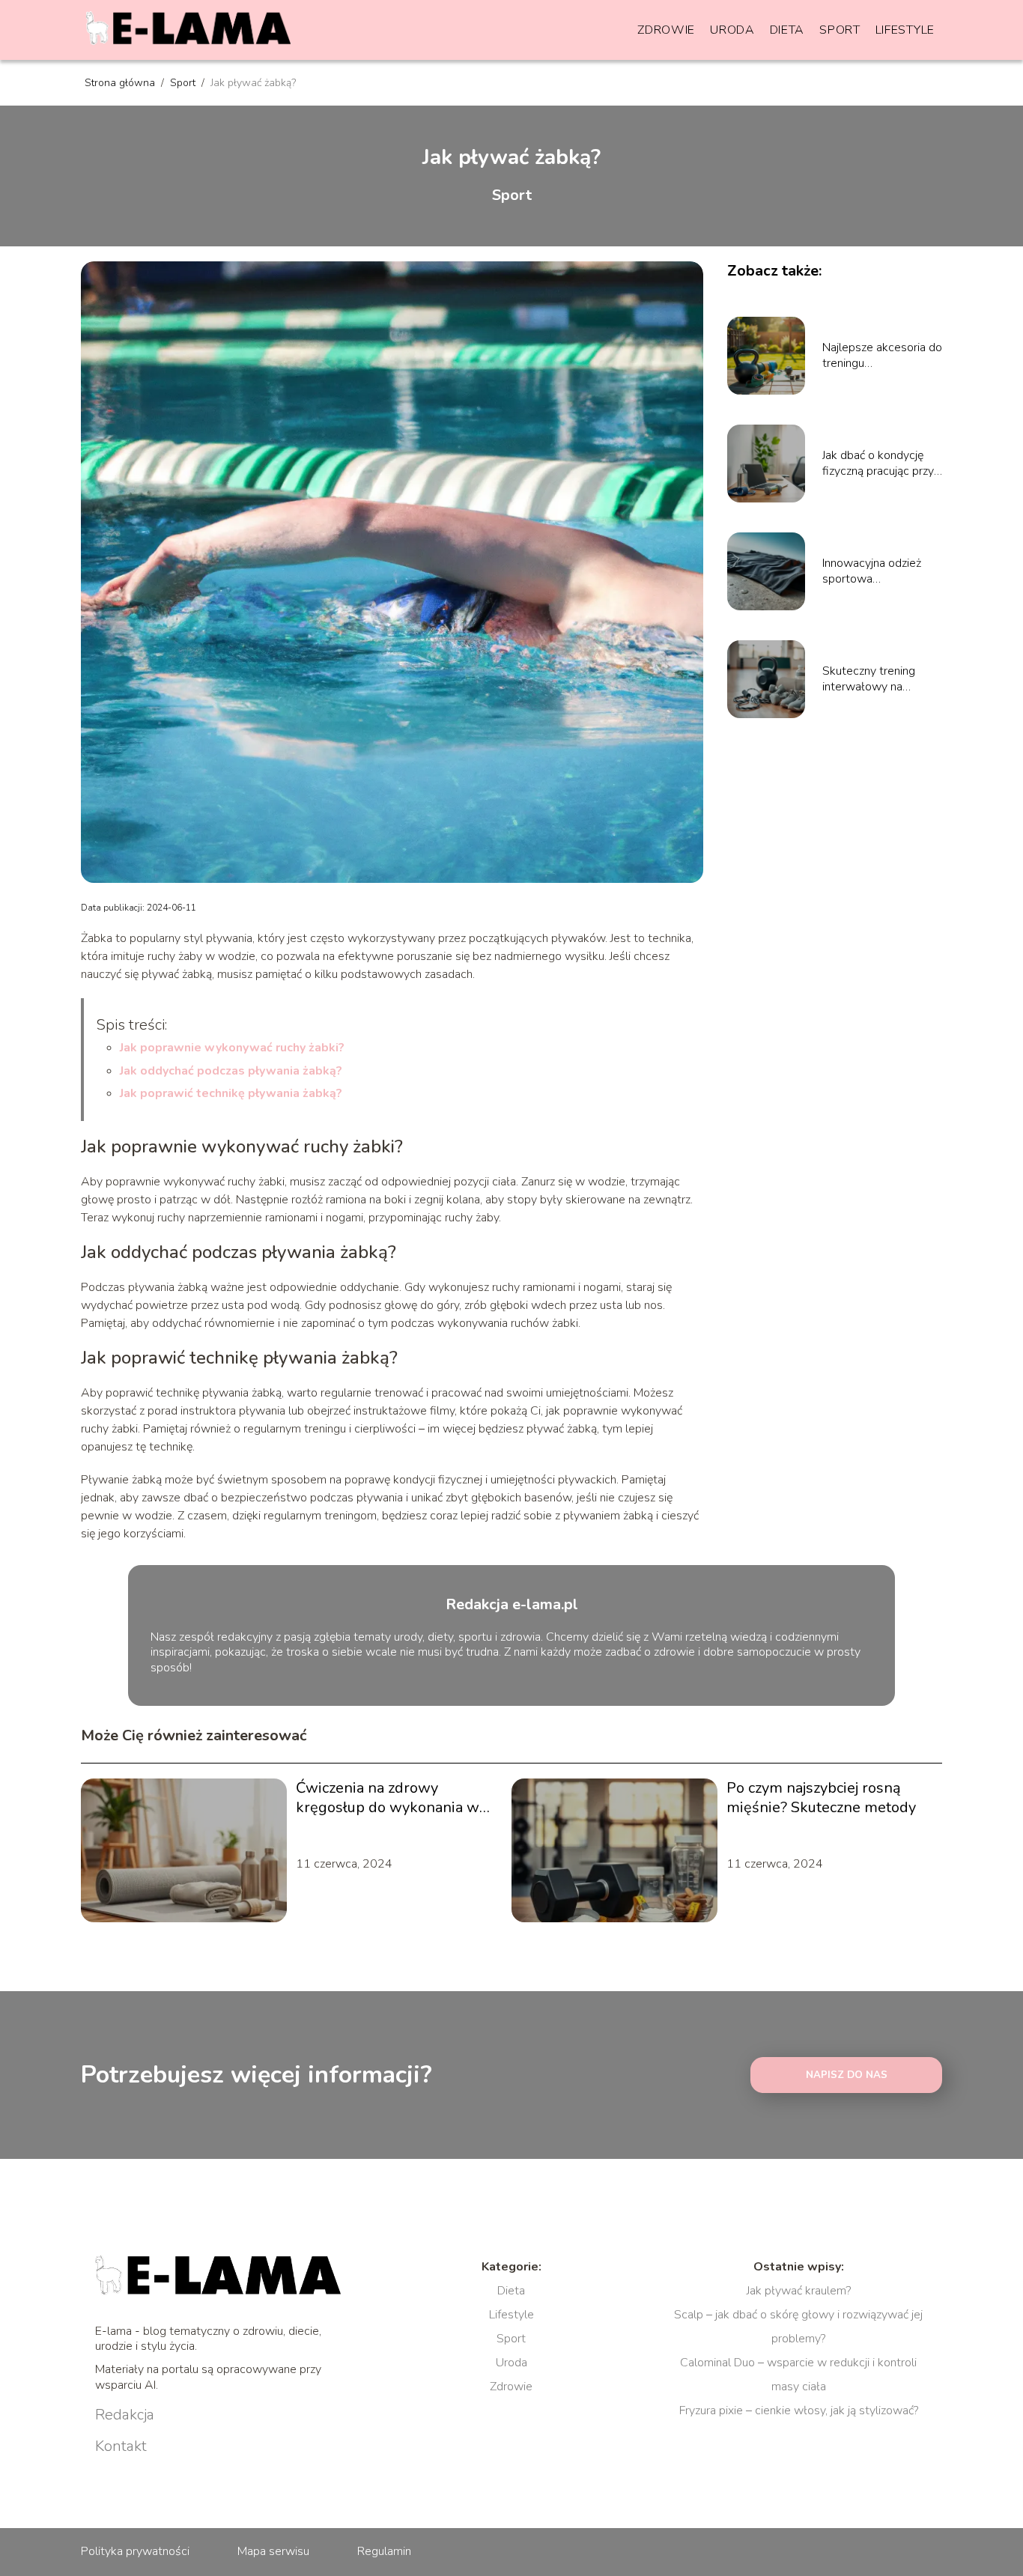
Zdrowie (666, 30)
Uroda (732, 30)
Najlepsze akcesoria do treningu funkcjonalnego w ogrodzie (882, 356)
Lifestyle (905, 30)
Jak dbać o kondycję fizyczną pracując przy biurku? (878, 464)
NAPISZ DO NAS (847, 2075)
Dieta (787, 30)
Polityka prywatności (135, 2551)
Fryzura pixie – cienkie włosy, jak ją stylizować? (799, 2411)
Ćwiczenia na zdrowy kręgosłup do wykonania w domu (388, 1798)
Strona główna (121, 83)
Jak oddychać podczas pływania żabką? (231, 1071)
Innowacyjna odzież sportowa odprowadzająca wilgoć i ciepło (872, 571)
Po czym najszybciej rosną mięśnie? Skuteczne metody (821, 1798)
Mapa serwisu (273, 2551)
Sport (840, 30)
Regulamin (384, 2551)
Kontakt (121, 2446)
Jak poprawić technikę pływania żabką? (231, 1093)
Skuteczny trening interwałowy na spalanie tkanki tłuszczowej (869, 679)
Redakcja (125, 2415)
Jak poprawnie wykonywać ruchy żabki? (232, 1048)
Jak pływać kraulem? (799, 2291)
